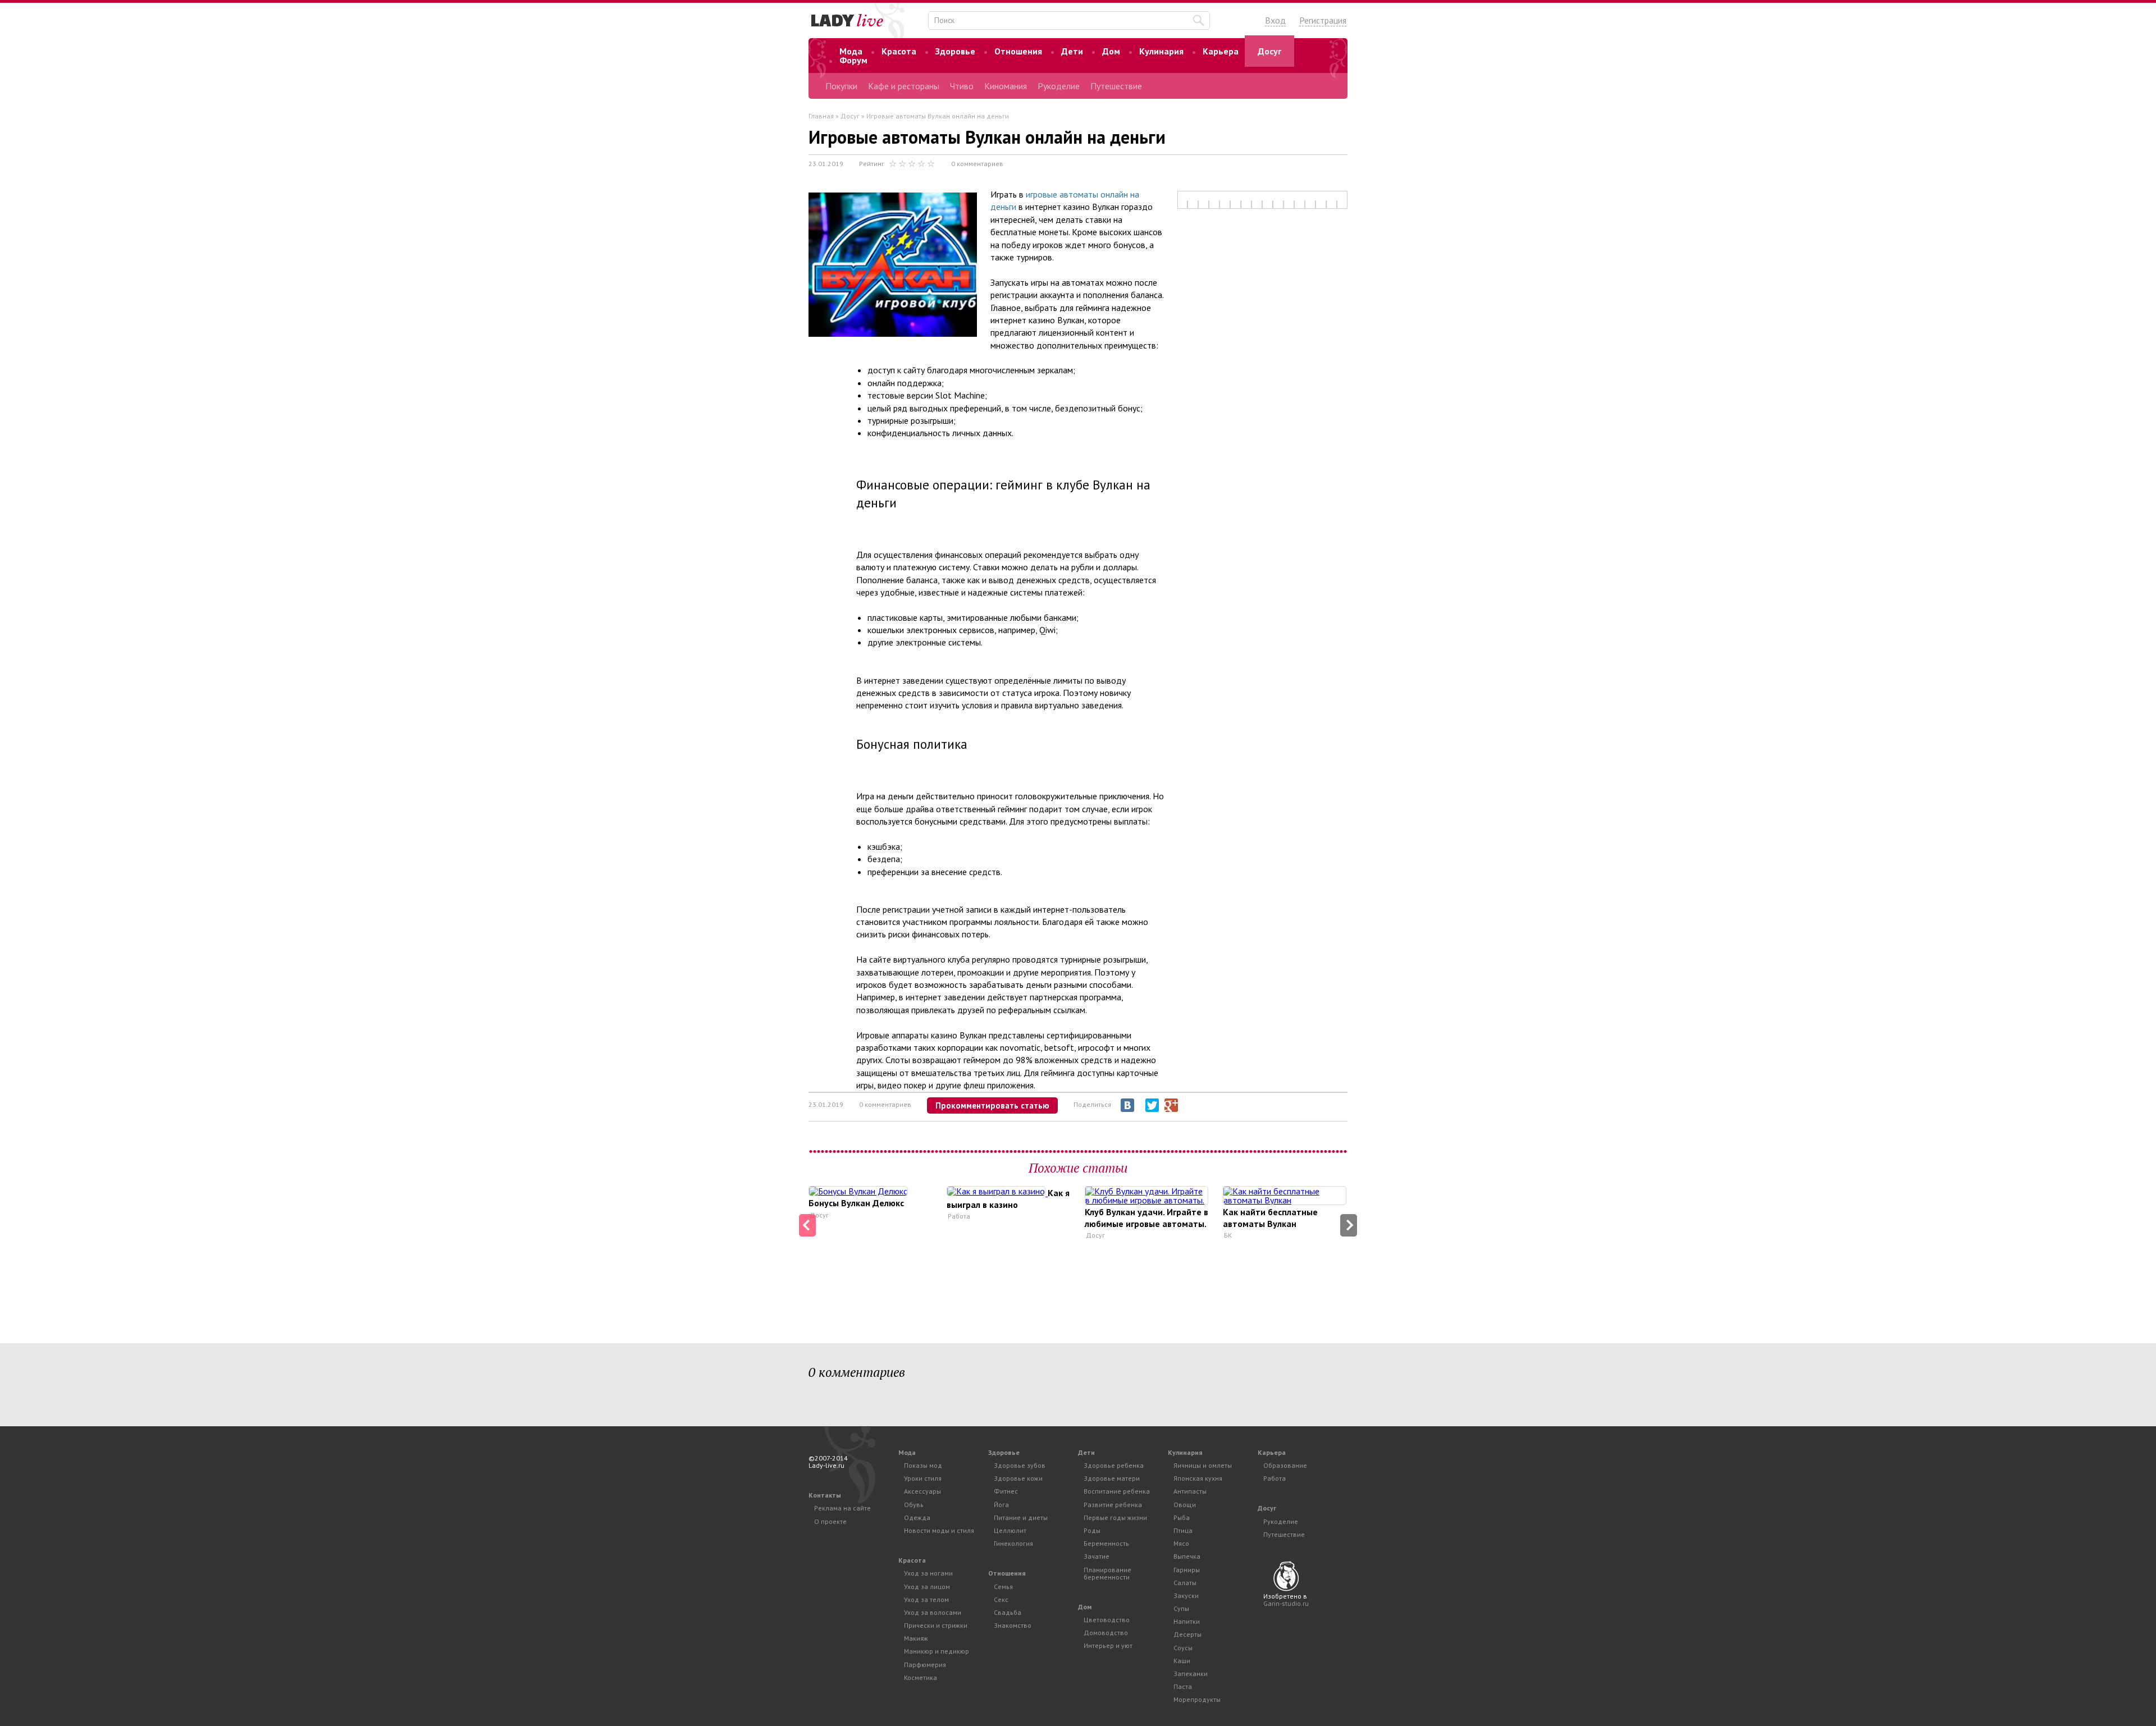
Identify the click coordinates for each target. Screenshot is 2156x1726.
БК (1228, 1235)
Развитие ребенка (1113, 1505)
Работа (959, 1216)
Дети (1072, 51)
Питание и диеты (1021, 1517)
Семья (1003, 1587)
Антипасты (1190, 1491)
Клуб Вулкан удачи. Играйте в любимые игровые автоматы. (1146, 1218)
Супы (1181, 1608)
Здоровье (955, 51)
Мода (851, 51)
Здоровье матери (1112, 1478)
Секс (1001, 1599)
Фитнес (1006, 1491)
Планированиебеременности (1107, 1573)
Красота (899, 51)
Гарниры (1187, 1570)
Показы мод (923, 1465)
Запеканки (1191, 1674)
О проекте (830, 1521)
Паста (1183, 1686)
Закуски (1186, 1595)
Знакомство (1013, 1625)
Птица (1183, 1530)
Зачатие (1097, 1556)
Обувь (914, 1505)
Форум (853, 60)
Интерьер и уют (1108, 1645)
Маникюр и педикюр (937, 1651)
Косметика (921, 1677)
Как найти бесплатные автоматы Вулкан (1270, 1218)
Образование (1285, 1465)
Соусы (1183, 1648)
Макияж (916, 1638)
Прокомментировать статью (992, 1105)
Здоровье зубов (1020, 1465)
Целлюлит (1010, 1530)
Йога (1001, 1505)
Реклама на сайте (842, 1508)
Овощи (1185, 1505)
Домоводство (1106, 1633)
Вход (1275, 20)
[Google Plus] (1171, 1105)
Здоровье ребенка (1114, 1465)
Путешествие (1116, 86)
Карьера (1221, 51)
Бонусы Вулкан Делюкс (856, 1203)
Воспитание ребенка (1117, 1491)
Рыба (1182, 1517)
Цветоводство (1107, 1620)
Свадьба (1008, 1612)
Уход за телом (926, 1599)
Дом (1111, 51)
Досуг (1269, 51)
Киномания (1006, 86)
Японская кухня (1198, 1478)
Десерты (1187, 1634)
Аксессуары (922, 1491)
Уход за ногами (928, 1573)
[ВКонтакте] (1127, 1105)
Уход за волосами (933, 1612)
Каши (1182, 1661)
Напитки (1187, 1621)
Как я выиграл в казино (1008, 1199)
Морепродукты (1197, 1699)
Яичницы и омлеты (1203, 1465)
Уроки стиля (923, 1478)
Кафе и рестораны (904, 86)
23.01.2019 (826, 164)
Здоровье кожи (1018, 1478)
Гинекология (1013, 1543)
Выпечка (1187, 1556)
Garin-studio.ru (1286, 1603)
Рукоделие (1059, 86)
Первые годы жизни (1115, 1517)
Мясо (1181, 1543)
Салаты (1185, 1583)
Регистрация (1323, 20)
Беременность (1106, 1543)
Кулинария (1161, 51)
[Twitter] (1152, 1105)
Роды (1092, 1530)
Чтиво (962, 86)
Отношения (1018, 51)
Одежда (917, 1517)
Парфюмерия (925, 1665)
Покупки (841, 86)
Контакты (825, 1495)
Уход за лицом (927, 1587)
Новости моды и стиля (939, 1530)
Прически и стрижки (936, 1625)
